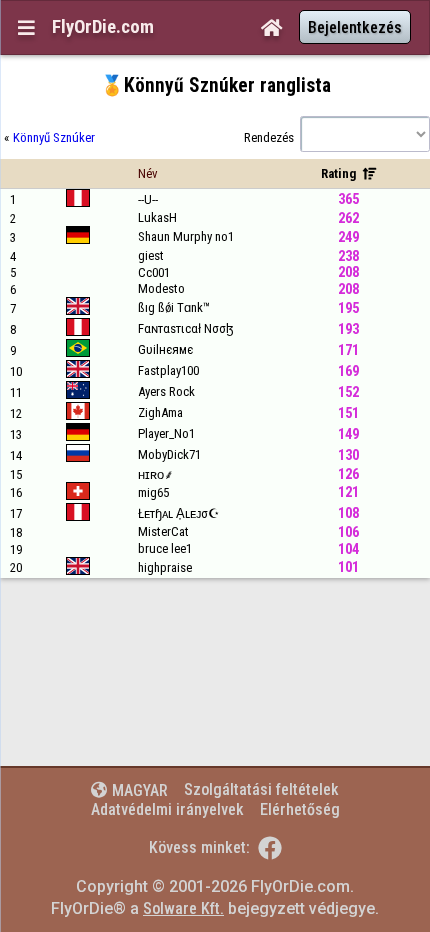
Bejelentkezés (355, 27)
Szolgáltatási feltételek (261, 789)
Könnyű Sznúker (54, 137)
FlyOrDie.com (103, 27)
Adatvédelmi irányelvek (167, 809)
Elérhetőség (300, 809)
